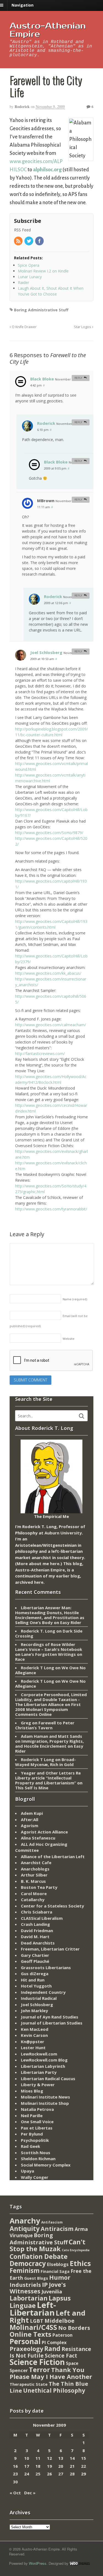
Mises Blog (32, 2091)
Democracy (28, 2263)
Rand (52, 2348)
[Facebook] (40, 241)
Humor (60, 2277)
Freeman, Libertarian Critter (50, 1949)
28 (72, 2474)
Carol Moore (34, 1893)
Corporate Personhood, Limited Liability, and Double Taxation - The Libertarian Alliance (51, 1699)
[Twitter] (29, 241)
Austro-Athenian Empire (48, 30)
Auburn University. (64, 1533)
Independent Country (43, 1992)
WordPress (38, 2563)
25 (38, 2474)
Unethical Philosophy (54, 2390)
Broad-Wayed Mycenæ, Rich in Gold (45, 1762)
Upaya (27, 2171)
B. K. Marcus (33, 1881)
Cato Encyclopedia (76, 2250)
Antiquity (25, 2229)
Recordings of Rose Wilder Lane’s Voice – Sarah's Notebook (49, 1647)
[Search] (82, 1416)
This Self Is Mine (32, 1788)
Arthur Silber (34, 1875)
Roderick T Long (37, 1668)
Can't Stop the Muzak (48, 2245)
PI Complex (54, 2342)
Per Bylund (32, 2134)
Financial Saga (55, 2271)
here (55, 1563)
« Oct (15, 2493)
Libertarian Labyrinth (43, 2066)
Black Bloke (42, 379)
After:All (30, 1819)
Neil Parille (32, 2116)
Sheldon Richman (38, 2159)
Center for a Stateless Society (52, 1906)
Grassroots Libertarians (46, 1967)
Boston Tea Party (39, 1887)
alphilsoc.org (47, 170)
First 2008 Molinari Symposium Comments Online (48, 1709)
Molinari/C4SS (33, 2327)
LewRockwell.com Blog (44, 2060)
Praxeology (26, 2349)
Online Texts (30, 2334)
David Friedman (37, 1930)
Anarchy (25, 2221)
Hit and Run (33, 1980)
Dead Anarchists (38, 1943)
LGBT (37, 2321)
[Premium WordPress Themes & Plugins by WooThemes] (80, 2563)
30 (15, 2482)
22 (83, 2466)
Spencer (19, 2370)
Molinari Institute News (45, 2097)
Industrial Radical (39, 1998)
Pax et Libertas (37, 2128)
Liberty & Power (38, 2085)
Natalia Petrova (37, 2109)
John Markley (34, 2011)
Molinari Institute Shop (45, 2103)
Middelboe (59, 2321)
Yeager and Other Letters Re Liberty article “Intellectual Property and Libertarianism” (48, 1778)
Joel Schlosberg (46, 652)
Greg (26, 1723)
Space (72, 2363)
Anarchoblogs (35, 1869)
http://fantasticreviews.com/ (40, 1054)
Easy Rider (71, 1622)
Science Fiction (37, 2362)
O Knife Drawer (24, 327)
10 (27, 2458)
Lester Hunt (33, 2048)
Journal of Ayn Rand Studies (50, 2017)
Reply (78, 378)
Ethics (80, 2263)
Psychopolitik (35, 2140)
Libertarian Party (39, 2072)
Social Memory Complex (46, 2165)
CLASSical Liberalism (42, 1918)
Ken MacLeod (35, 2029)
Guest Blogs (36, 2278)
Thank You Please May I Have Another (51, 2373)
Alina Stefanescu (38, 1838)
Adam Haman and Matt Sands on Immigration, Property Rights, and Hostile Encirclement (49, 1741)
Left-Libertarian (33, 2309)
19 (49, 2466)
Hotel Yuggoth (36, 1986)
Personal (25, 2341)
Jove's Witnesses (38, 2288)
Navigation (23, 5)
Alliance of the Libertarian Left (53, 1856)
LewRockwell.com (39, 2054)
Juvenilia (52, 2291)
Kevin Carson (34, 2035)
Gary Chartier (35, 1955)
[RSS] (19, 241)
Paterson (62, 2335)
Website (69, 1339)
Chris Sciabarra (37, 1912)
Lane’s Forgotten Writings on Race (49, 1657)
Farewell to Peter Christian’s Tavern (45, 1725)
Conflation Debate (39, 2256)
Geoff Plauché (35, 1961)
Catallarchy (33, 1900)
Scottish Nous (36, 2153)
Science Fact (61, 2356)
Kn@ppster (33, 2042)
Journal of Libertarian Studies (52, 2023)
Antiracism (57, 2229)
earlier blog (68, 1576)
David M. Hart (35, 1937)
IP (45, 2284)
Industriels (25, 2285)
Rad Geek (30, 2146)
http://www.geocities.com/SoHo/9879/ (49, 833)
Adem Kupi (32, 1813)
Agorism (30, 1826)
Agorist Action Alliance (44, 1832)
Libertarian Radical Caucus (48, 2079)
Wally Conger (35, 2177)
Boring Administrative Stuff (41, 310)
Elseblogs (58, 2264)
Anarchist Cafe (36, 1863)
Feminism (25, 2271)
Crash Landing (35, 1924)
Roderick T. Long (38, 1631)
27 (61, 2474)
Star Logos (83, 327)
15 (83, 2458)
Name (75, 1299)
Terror (39, 2369)
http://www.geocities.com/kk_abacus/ (48, 973)
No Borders (74, 2328)
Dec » (30, 2493)
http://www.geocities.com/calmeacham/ (51, 1025)
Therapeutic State (29, 2384)
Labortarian (29, 2298)
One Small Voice (37, 2122)
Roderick (22, 106)
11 (38, 2458)
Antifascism (52, 2222)
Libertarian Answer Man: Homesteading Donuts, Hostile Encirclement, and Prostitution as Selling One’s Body (50, 1615)
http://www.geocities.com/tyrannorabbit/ (51, 1209)
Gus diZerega (35, 1974)
